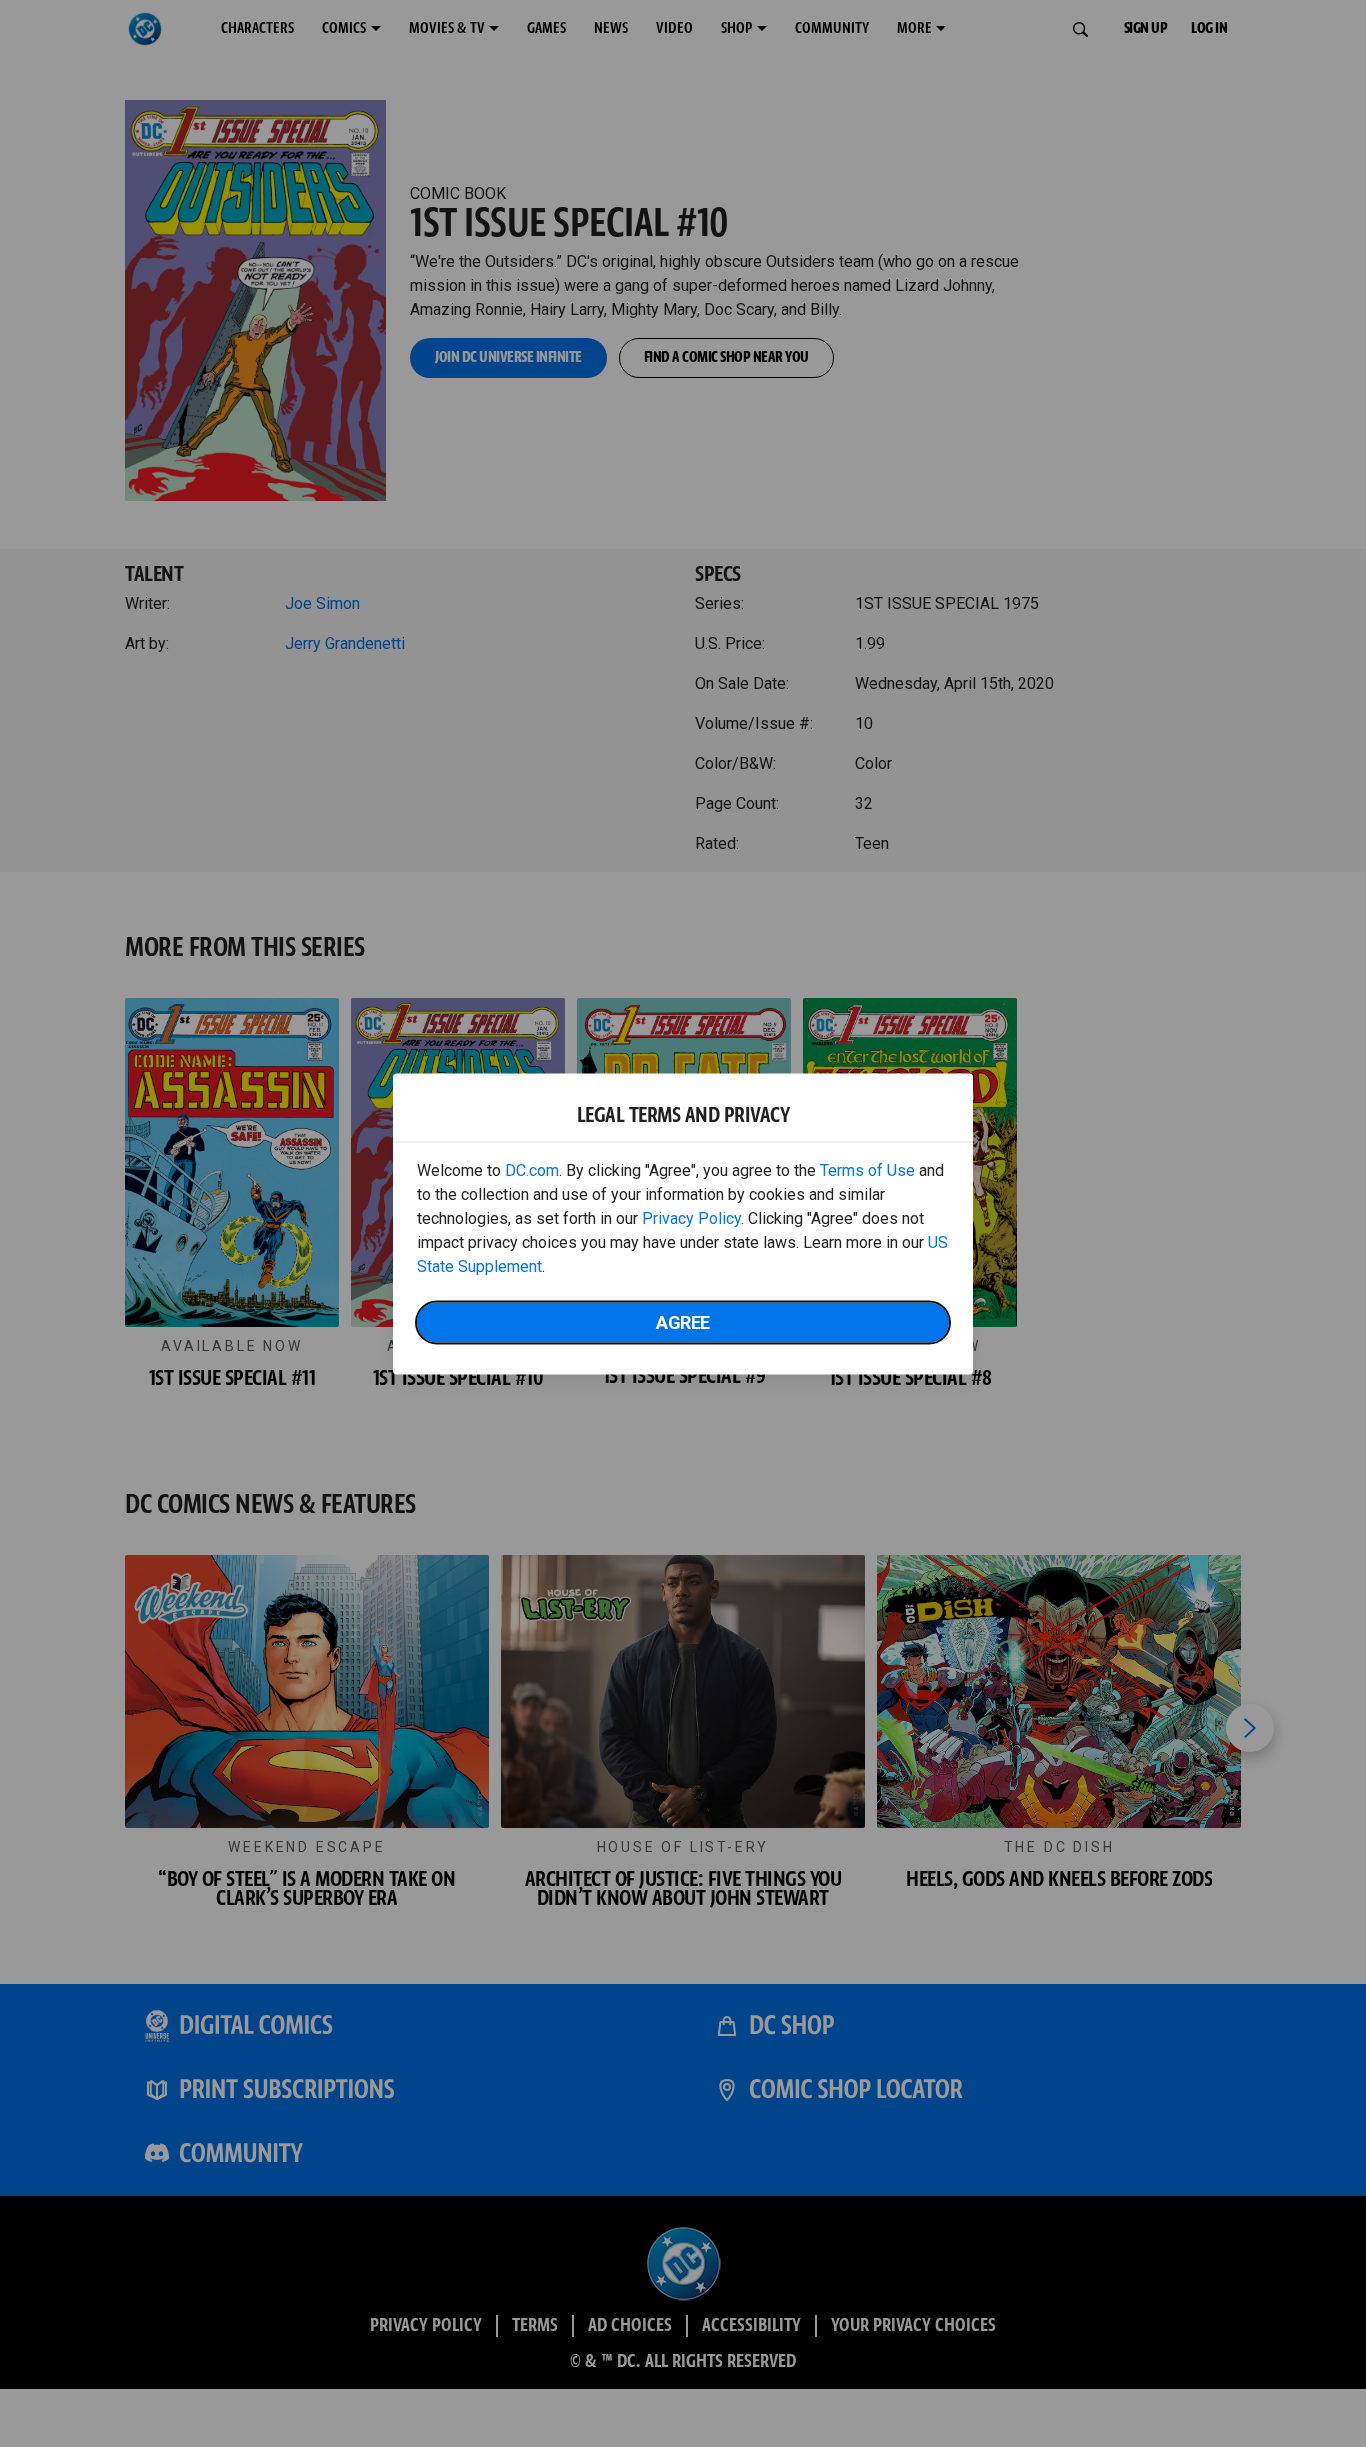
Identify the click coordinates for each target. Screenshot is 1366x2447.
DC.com (532, 1169)
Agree (683, 1321)
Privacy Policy (691, 1217)
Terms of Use (867, 1169)
